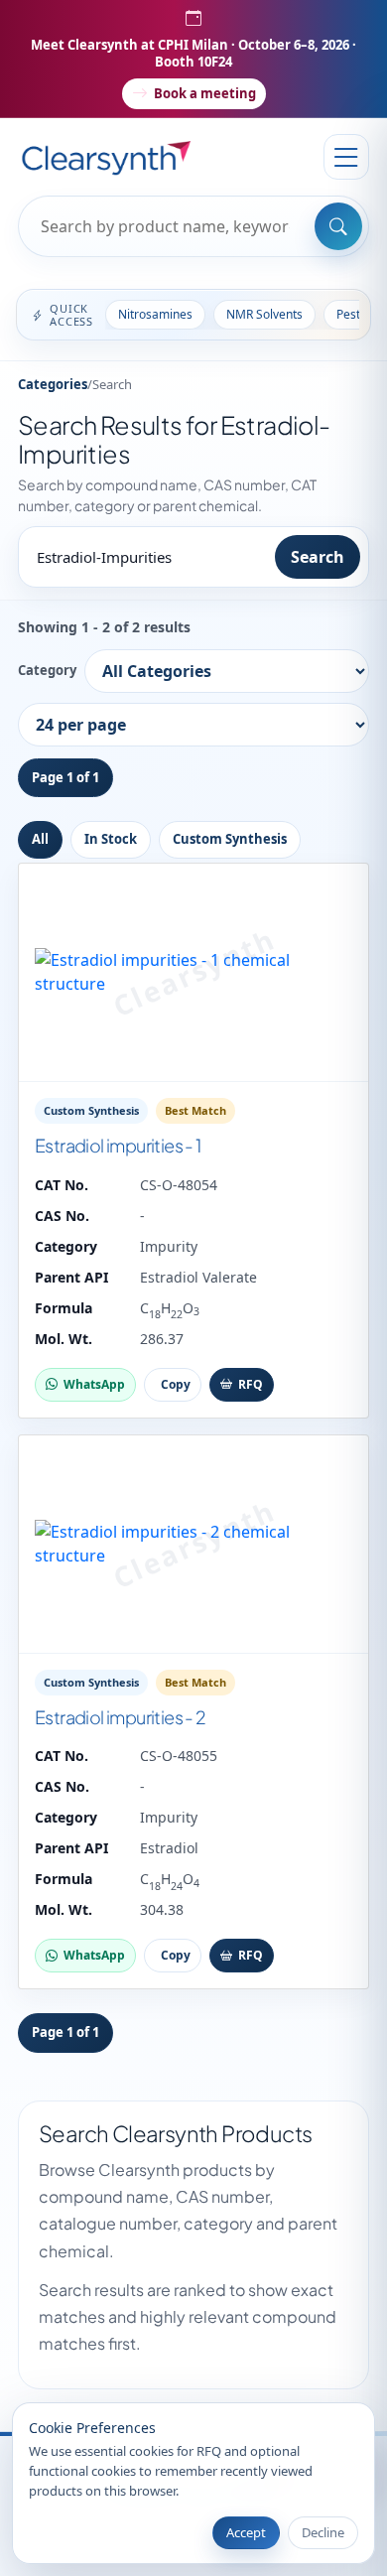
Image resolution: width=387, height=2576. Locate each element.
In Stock (111, 839)
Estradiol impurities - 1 (118, 1145)
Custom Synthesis (230, 839)
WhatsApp (94, 1384)
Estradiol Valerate (198, 1277)
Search (318, 557)
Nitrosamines (155, 314)
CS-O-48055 (179, 1756)
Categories (53, 384)
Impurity (169, 1246)
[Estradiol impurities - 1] (193, 973)
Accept (246, 2532)
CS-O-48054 (179, 1185)
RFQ (251, 1384)
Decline (323, 2532)
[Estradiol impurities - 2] (193, 1545)
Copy (176, 1384)
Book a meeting (205, 93)
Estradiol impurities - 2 (121, 1717)
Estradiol (169, 1848)
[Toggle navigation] (346, 157)
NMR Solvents (264, 314)
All (40, 839)
